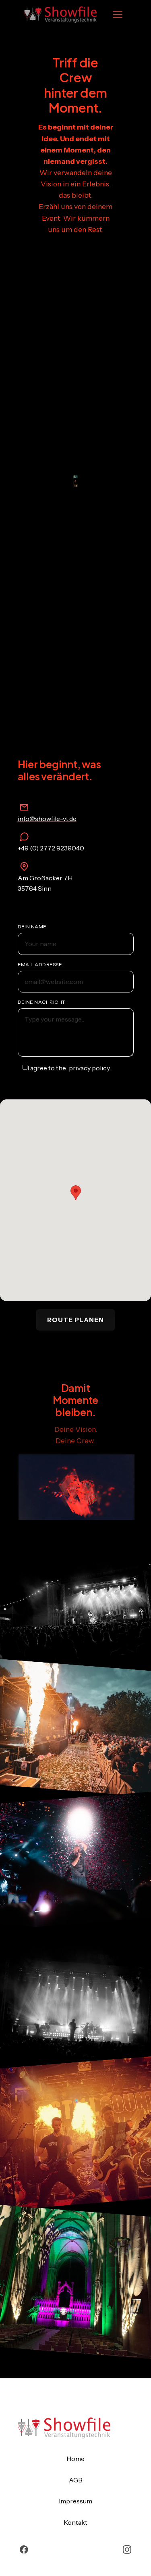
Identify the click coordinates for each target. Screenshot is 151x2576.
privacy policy (89, 1068)
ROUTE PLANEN (75, 1320)
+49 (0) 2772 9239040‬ (51, 848)
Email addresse (40, 964)
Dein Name (32, 927)
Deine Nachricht (41, 1002)
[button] (118, 15)
